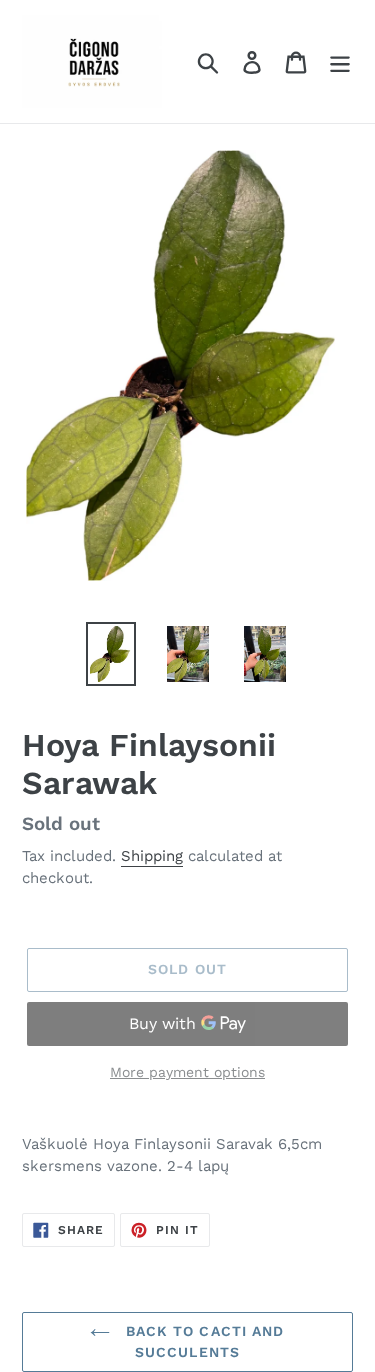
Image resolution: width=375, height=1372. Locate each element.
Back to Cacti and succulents (202, 1341)
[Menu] (340, 61)
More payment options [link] (187, 1072)
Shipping (152, 856)
